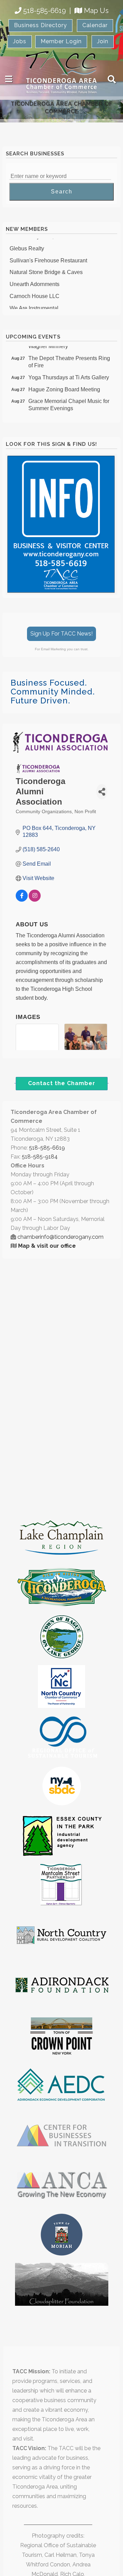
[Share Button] (102, 792)
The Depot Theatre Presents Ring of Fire (69, 358)
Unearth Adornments (35, 280)
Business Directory (40, 25)
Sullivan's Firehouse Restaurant (48, 256)
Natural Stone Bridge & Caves (46, 268)
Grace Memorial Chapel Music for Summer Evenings (69, 401)
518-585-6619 (45, 11)
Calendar (95, 25)
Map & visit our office (47, 1246)
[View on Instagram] (35, 900)
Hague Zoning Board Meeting (64, 385)
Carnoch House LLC (35, 292)
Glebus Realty (27, 244)
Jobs (20, 41)
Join (103, 41)
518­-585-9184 (40, 1157)
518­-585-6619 (47, 1148)
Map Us (96, 11)
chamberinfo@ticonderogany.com (60, 1237)
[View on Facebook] (22, 900)
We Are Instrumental (34, 304)
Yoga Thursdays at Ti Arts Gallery (69, 373)
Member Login (61, 41)
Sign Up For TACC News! (61, 634)
